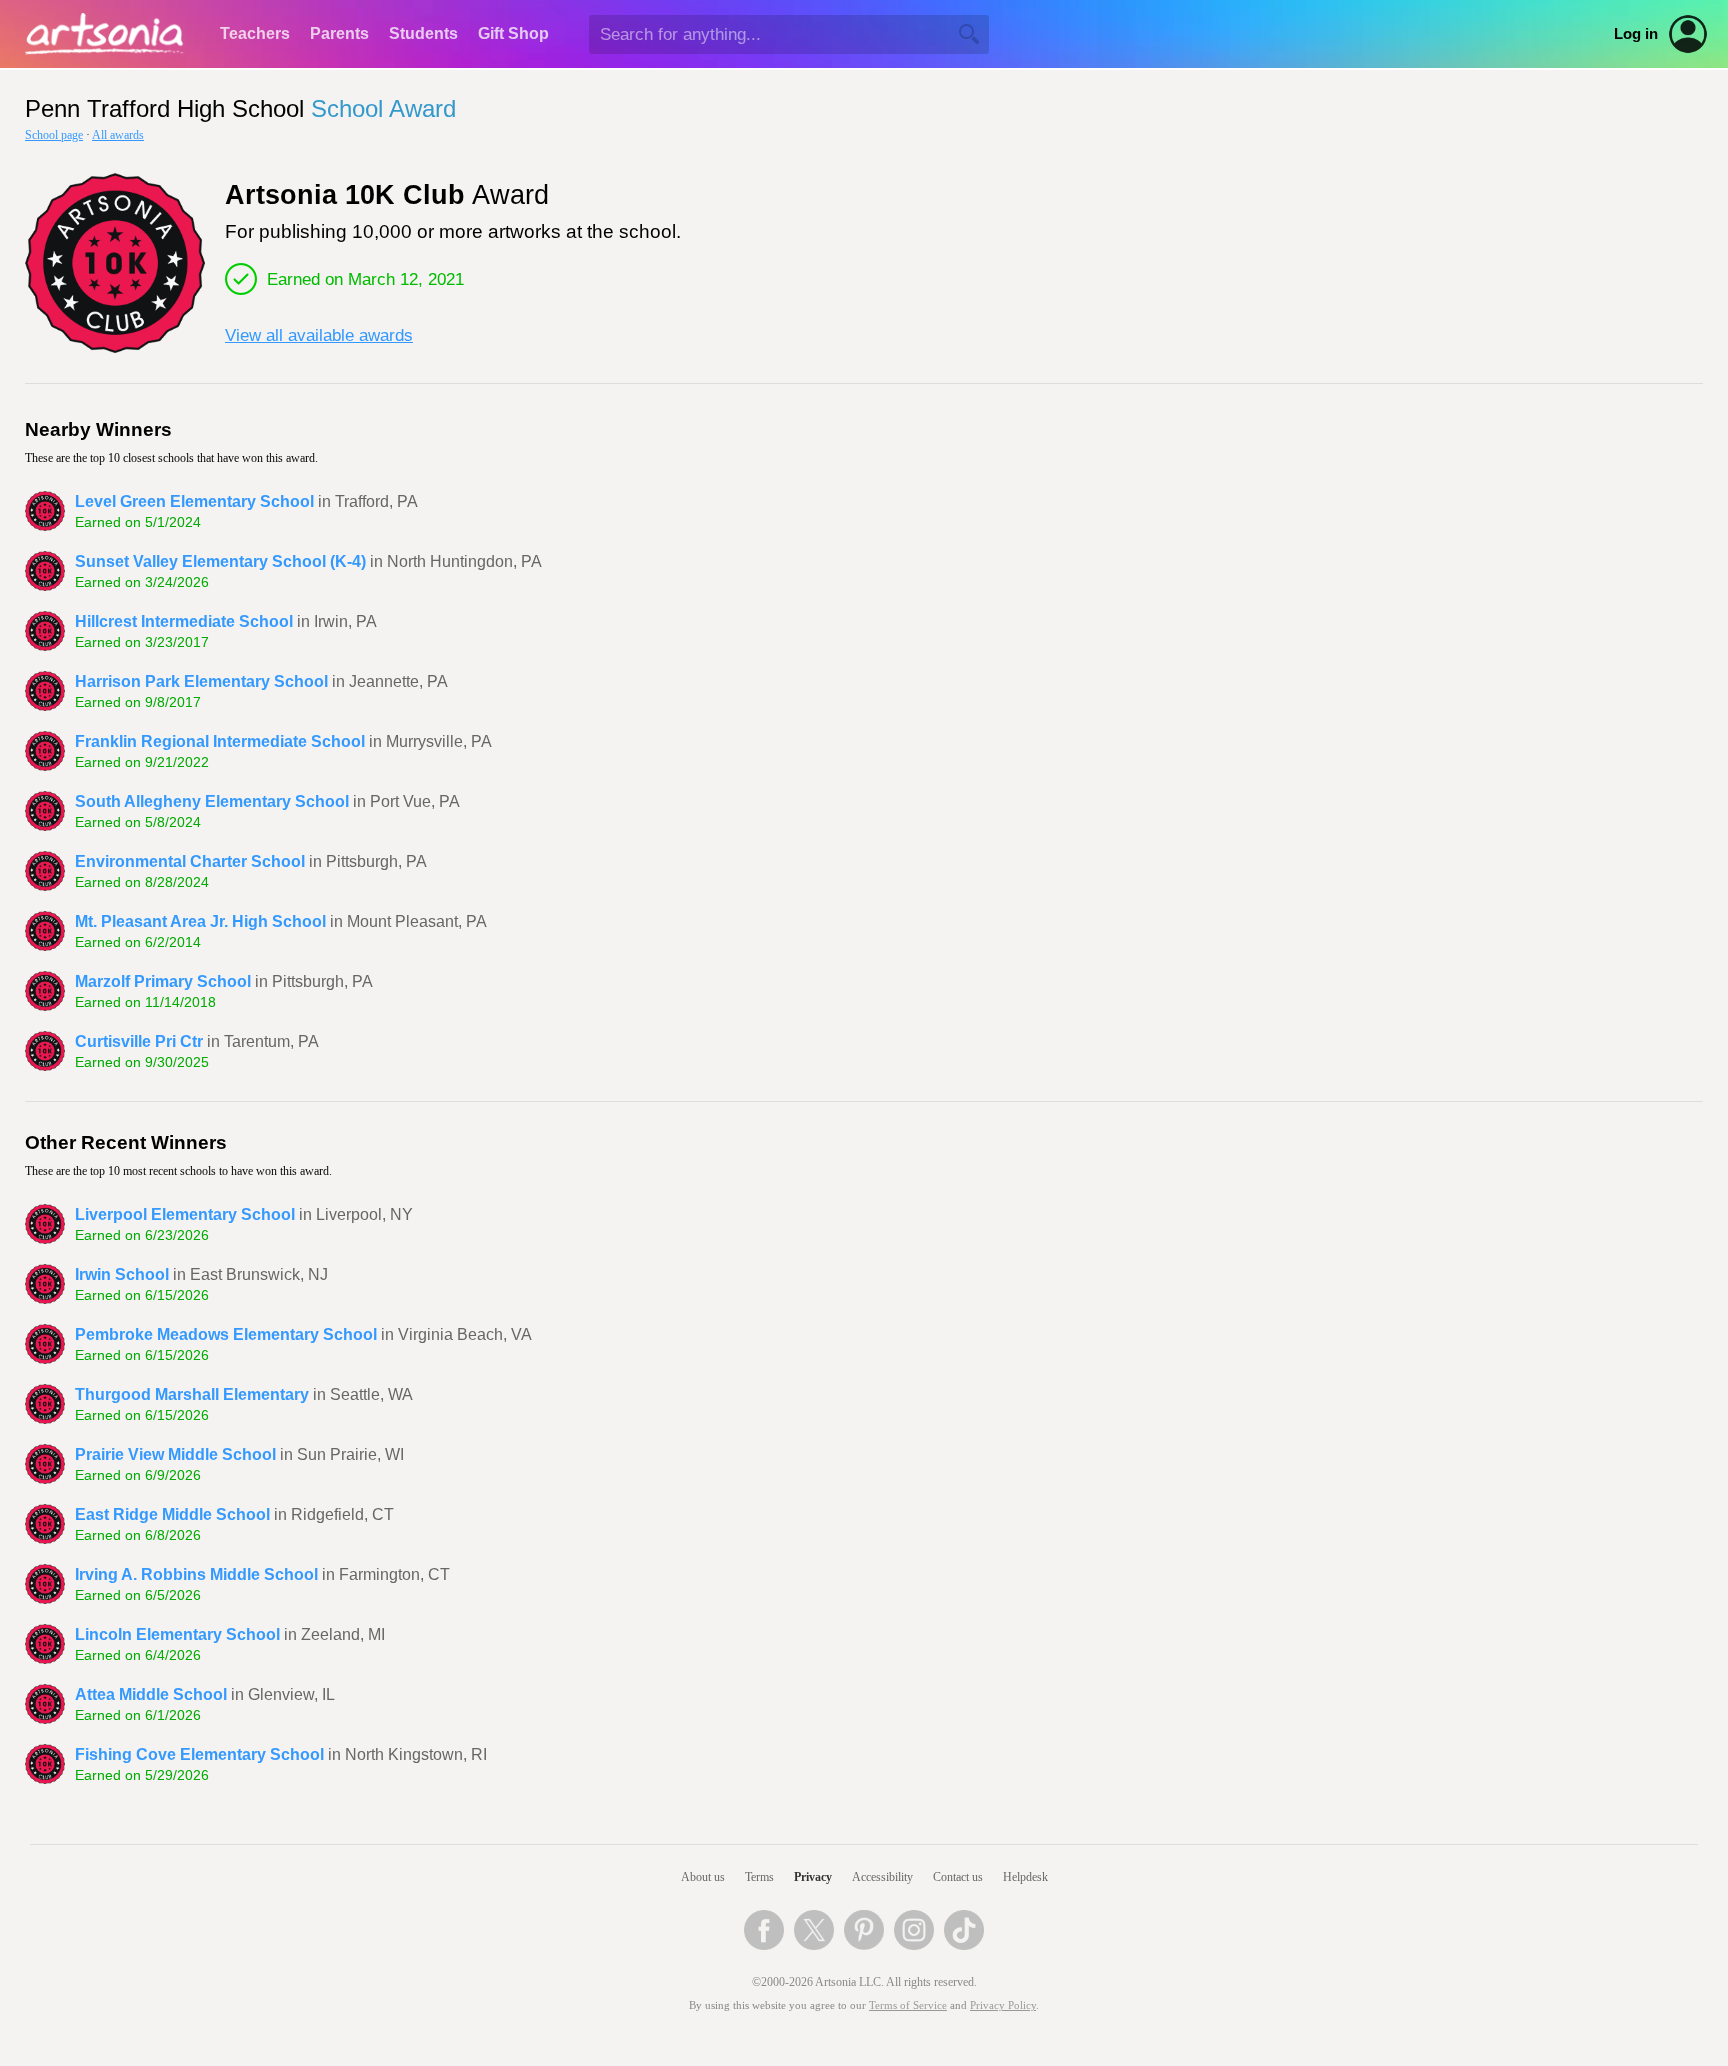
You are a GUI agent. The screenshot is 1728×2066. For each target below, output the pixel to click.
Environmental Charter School (190, 861)
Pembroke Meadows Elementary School (226, 1334)
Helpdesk (1025, 1877)
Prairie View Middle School (175, 1454)
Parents (339, 33)
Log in (1636, 34)
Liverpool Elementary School (185, 1214)
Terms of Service (908, 2005)
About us (703, 1877)
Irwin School (122, 1274)
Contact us (958, 1877)
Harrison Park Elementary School (201, 681)
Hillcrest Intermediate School (184, 621)
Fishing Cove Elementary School (199, 1754)
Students (423, 33)
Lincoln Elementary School (177, 1634)
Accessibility (882, 1877)
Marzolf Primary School (163, 981)
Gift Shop (513, 33)
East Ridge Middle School (172, 1514)
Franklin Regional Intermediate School (220, 741)
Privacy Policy (1003, 2005)
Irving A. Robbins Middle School (196, 1574)
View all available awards (319, 335)
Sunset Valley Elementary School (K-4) (220, 561)
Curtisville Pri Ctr (139, 1041)
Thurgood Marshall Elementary (192, 1394)
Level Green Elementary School (194, 501)
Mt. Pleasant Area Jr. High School (200, 921)
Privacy (813, 1877)
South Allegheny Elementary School (212, 801)
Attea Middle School (151, 1694)
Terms (759, 1877)
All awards (118, 135)
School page (54, 135)
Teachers (255, 33)
